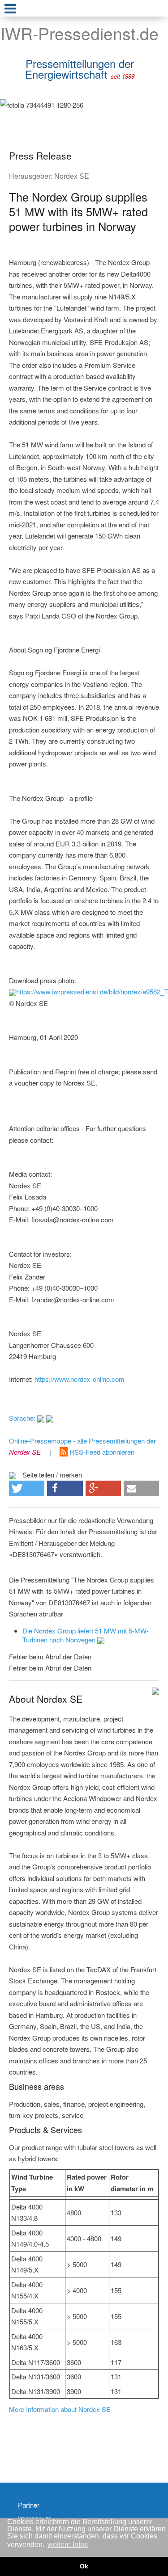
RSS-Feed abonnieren (101, 1452)
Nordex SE (72, 176)
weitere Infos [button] (68, 2544)
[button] (27, 1488)
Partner (29, 2505)
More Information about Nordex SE (60, 2409)
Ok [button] (84, 2566)
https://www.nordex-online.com (80, 1379)
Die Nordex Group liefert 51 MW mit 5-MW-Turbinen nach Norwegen (86, 1635)
